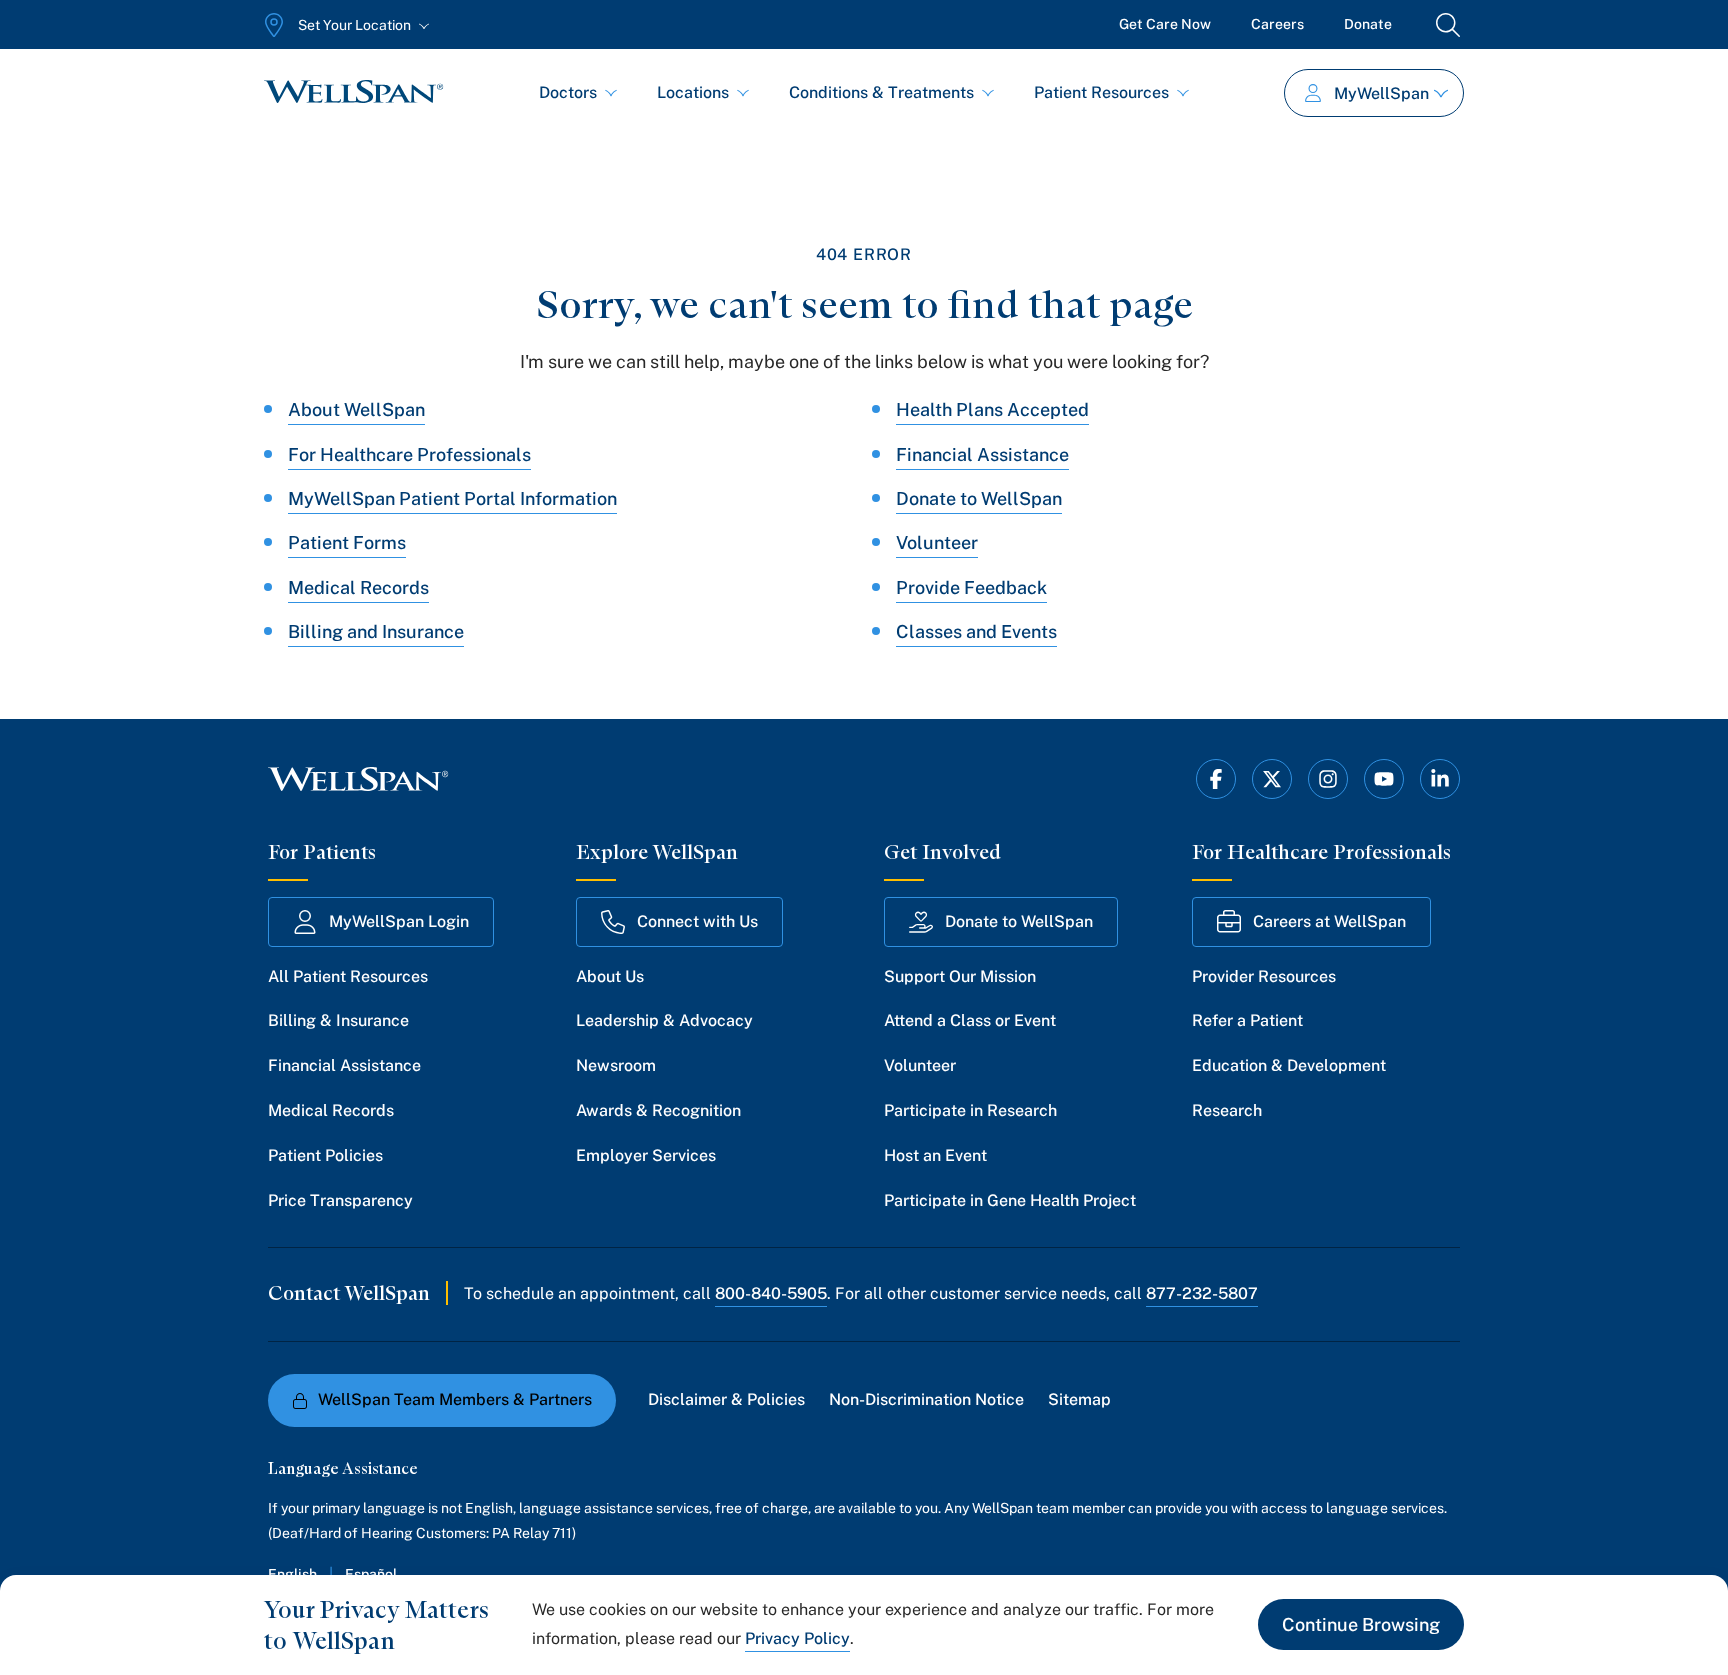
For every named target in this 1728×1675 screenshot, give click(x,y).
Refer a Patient (1247, 1020)
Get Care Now (1165, 24)
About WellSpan (356, 409)
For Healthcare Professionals (409, 454)
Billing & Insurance (338, 1020)
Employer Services (646, 1155)
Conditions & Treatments (881, 92)
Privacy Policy (797, 1638)
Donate (1368, 24)
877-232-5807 (1202, 1293)
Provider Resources (1264, 976)
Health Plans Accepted (992, 409)
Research (1227, 1110)
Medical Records (358, 587)
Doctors (568, 92)
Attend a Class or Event (970, 1020)
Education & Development (1289, 1065)
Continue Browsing (1361, 1624)
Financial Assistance (982, 454)
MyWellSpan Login (399, 921)
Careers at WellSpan (1329, 921)
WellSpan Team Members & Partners (455, 1399)
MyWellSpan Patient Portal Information (452, 498)
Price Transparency (340, 1200)
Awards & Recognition (658, 1110)
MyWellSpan (1381, 93)
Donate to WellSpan (979, 498)
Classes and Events (976, 631)
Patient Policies (325, 1155)
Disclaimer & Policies (726, 1399)
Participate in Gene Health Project (1010, 1200)
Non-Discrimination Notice (926, 1399)
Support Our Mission (960, 976)
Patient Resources (1101, 92)
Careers (1277, 24)
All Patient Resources (348, 976)
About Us (610, 976)
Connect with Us (697, 921)
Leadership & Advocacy (664, 1020)
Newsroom (616, 1065)
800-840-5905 (771, 1293)
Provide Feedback (971, 587)
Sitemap (1079, 1399)
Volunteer (937, 542)
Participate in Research (970, 1110)
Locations (693, 92)
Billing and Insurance (376, 631)
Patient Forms (347, 542)
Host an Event (935, 1155)
